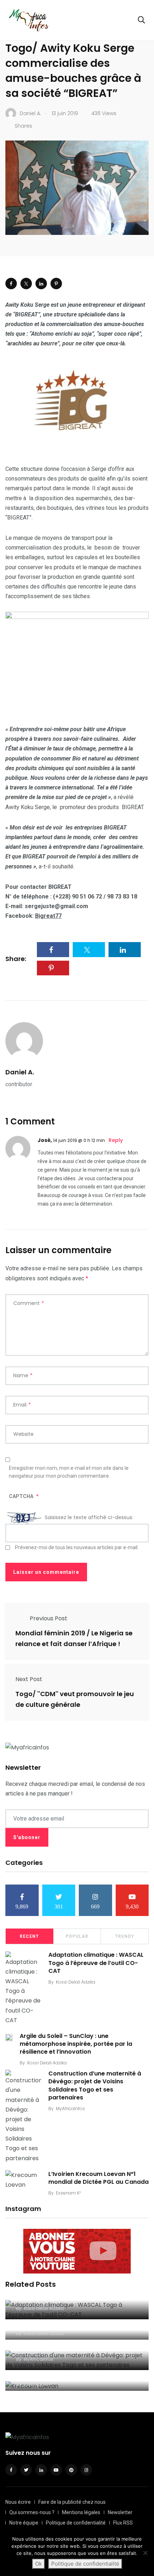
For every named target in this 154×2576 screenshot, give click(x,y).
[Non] (145, 2553)
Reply (116, 1140)
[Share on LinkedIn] (41, 284)
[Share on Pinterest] (56, 284)
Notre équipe (24, 2523)
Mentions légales (81, 2512)
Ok (38, 2564)
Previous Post (49, 1618)
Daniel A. (20, 1072)
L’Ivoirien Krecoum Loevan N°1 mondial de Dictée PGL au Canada (98, 2178)
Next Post (29, 1679)
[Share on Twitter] (26, 284)
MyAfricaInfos (70, 2109)
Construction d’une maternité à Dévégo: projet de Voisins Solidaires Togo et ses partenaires (95, 2085)
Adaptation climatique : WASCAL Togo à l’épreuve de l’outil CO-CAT (96, 1963)
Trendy (125, 1936)
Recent (29, 1936)
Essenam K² (68, 2193)
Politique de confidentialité (76, 2523)
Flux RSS (123, 2523)
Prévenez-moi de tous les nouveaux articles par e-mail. (77, 1547)
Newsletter (120, 2512)
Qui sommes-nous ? (32, 2512)
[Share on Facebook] (11, 284)
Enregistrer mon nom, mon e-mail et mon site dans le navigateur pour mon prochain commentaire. (69, 1472)
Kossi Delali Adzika (76, 1982)
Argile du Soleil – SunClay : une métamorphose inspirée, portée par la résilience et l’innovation (76, 2044)
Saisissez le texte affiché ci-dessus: (89, 1517)
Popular (77, 1936)
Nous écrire (18, 2502)
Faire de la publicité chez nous (72, 2502)
